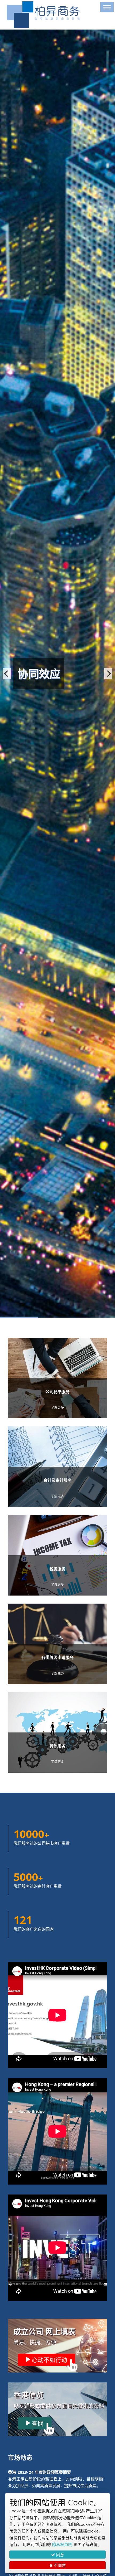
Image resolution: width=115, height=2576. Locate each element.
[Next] (108, 674)
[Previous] (7, 674)
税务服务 (57, 1569)
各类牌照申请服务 (57, 1657)
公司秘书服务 (57, 1391)
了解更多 (57, 1407)
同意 (60, 2555)
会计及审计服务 (58, 1480)
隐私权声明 (62, 2544)
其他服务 (57, 1746)
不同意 (59, 2565)
